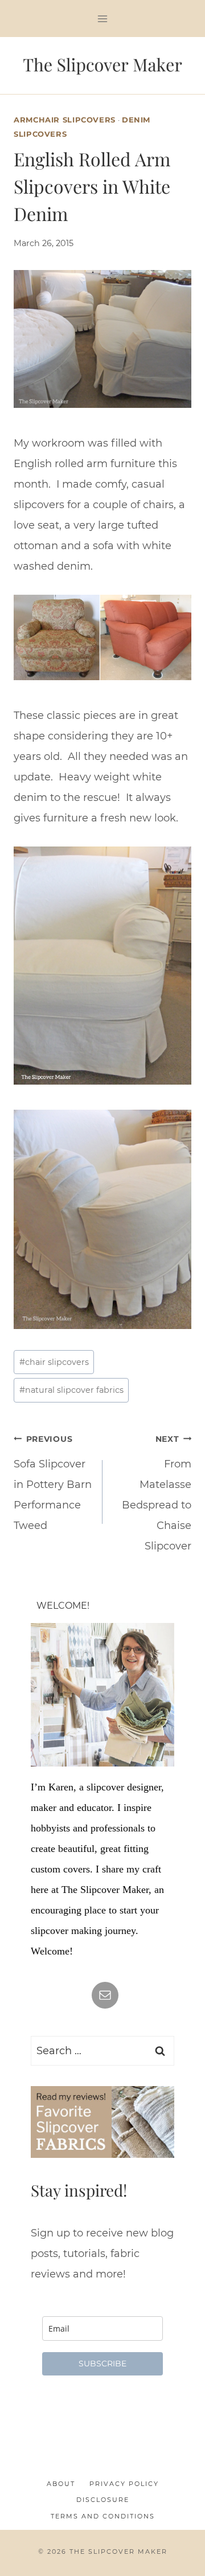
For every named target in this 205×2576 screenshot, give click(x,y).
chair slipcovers (54, 1362)
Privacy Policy (124, 2484)
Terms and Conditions (103, 2516)
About (61, 2484)
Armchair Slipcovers (65, 120)
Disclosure (103, 2500)
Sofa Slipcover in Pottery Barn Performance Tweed (53, 1483)
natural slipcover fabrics (71, 1390)
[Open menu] (103, 19)
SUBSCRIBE (102, 2364)
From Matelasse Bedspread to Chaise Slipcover (157, 1493)
